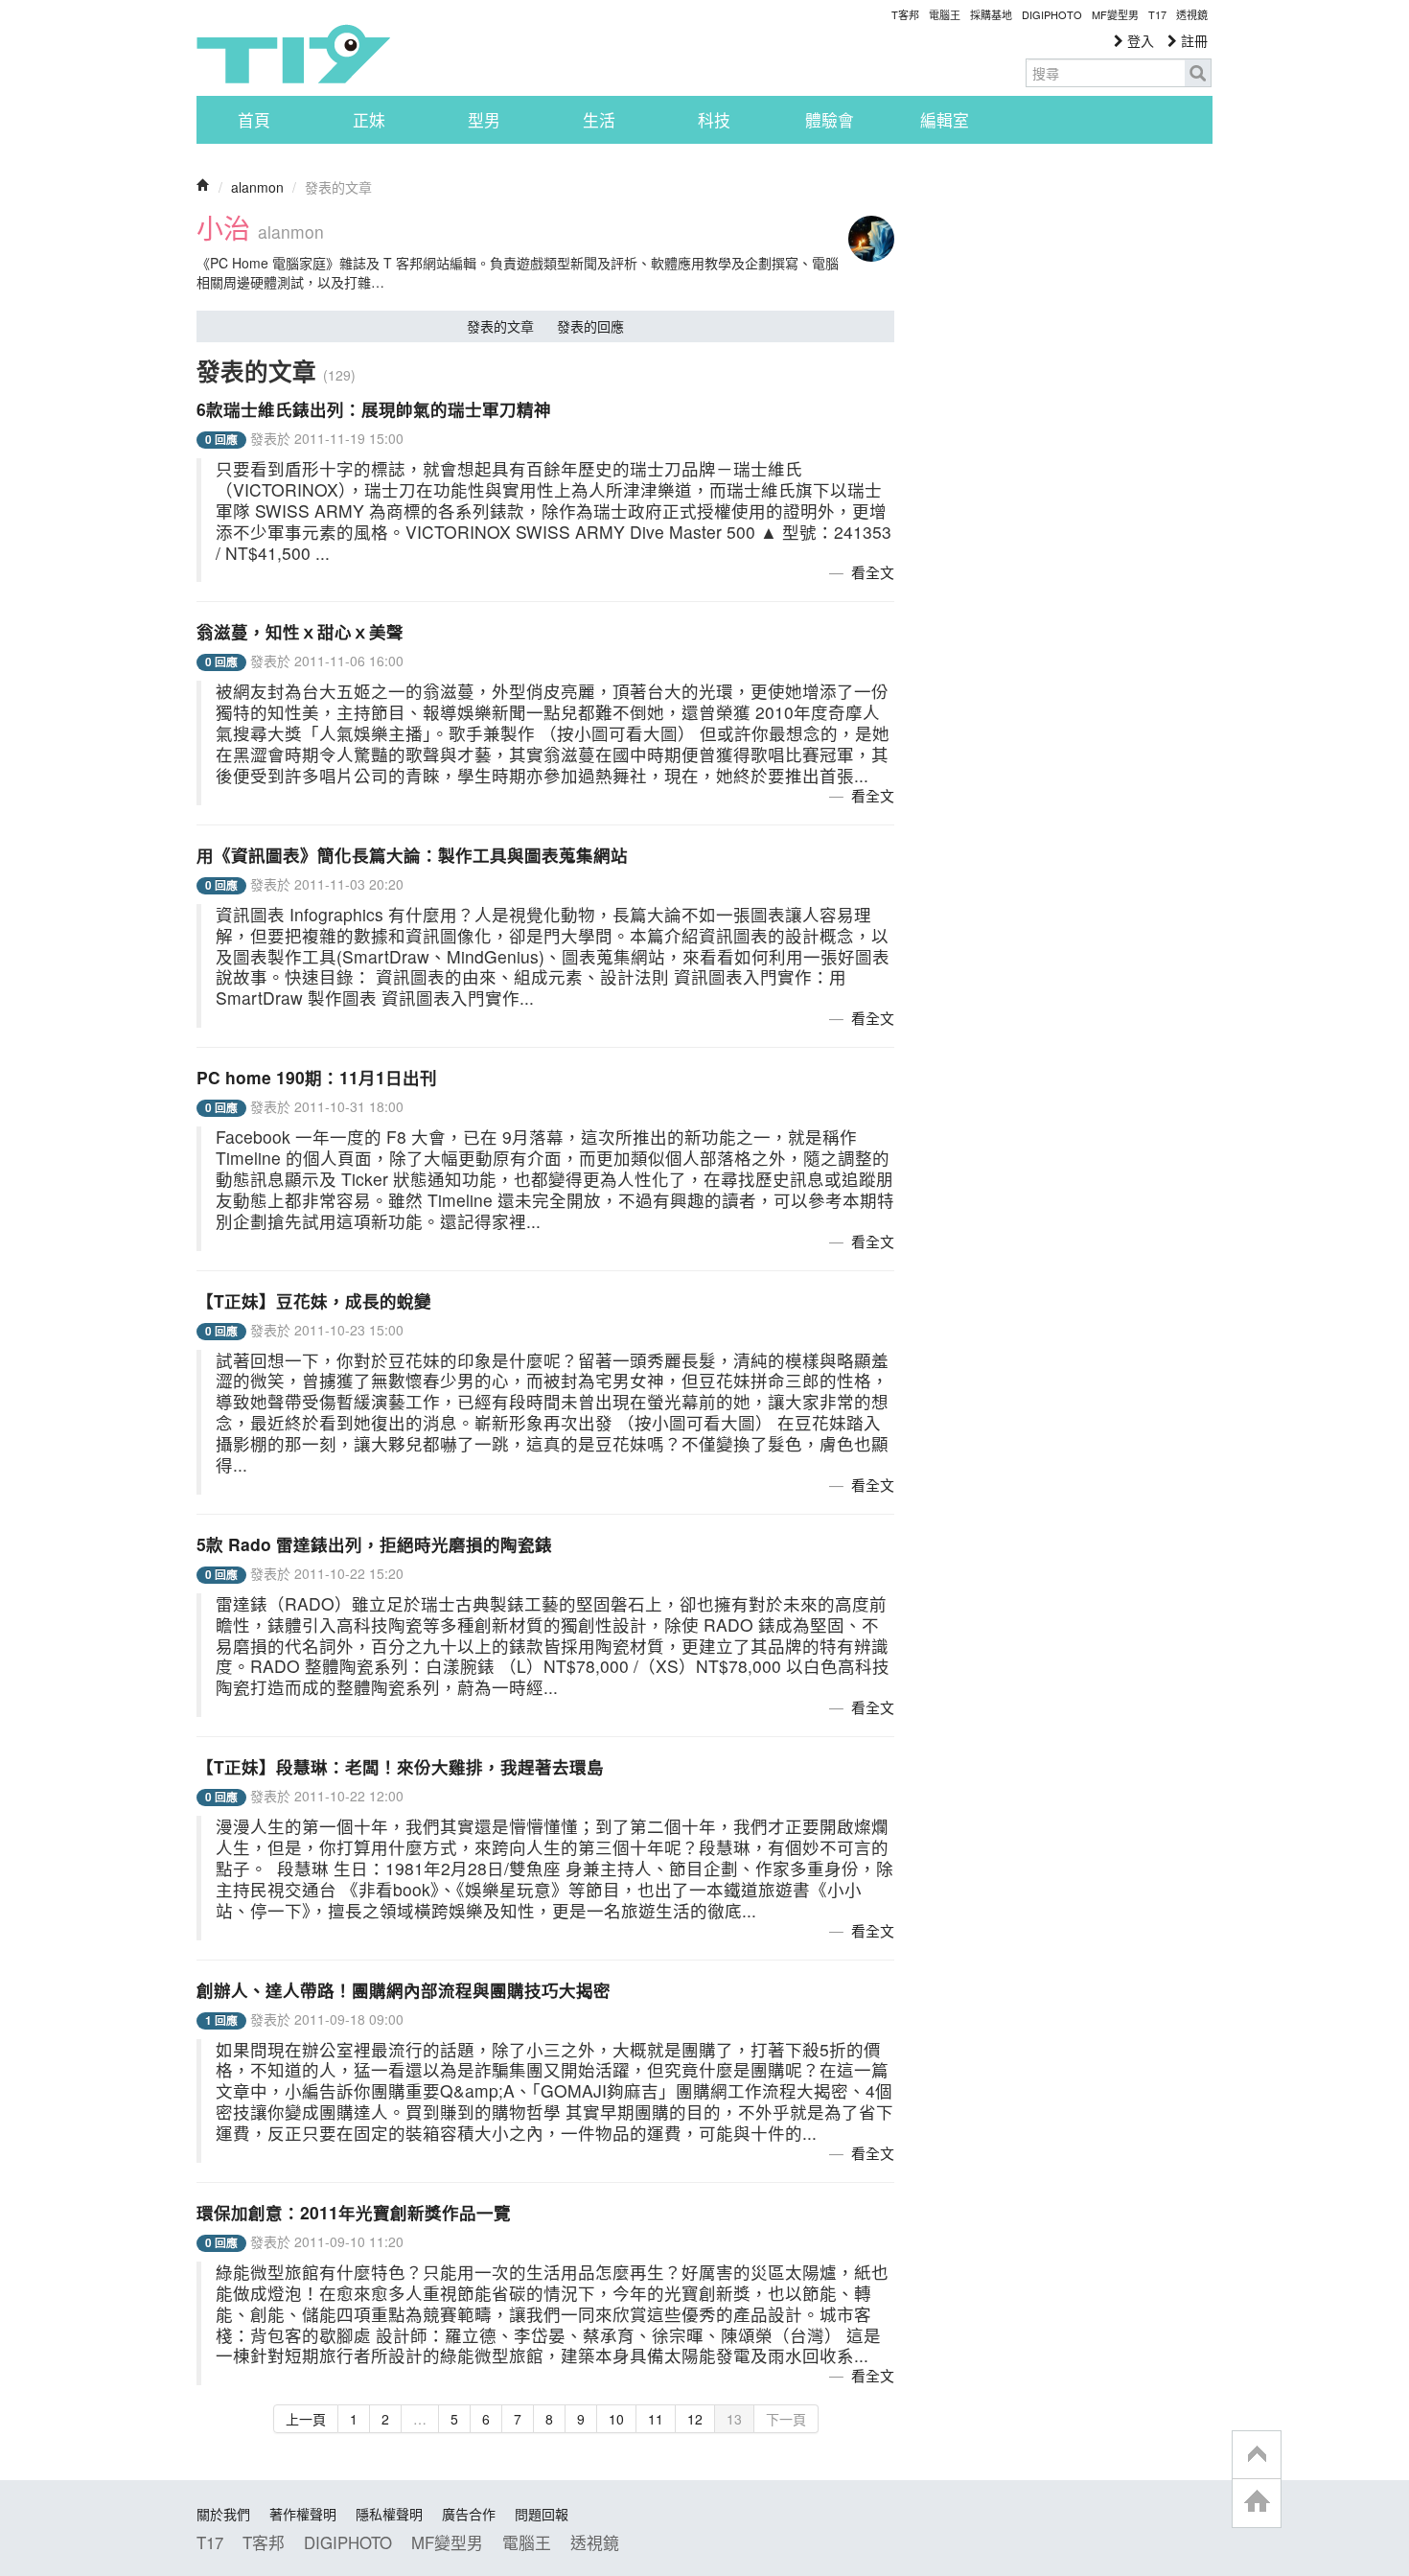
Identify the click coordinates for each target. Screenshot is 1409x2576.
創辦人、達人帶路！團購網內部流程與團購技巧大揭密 (404, 1990)
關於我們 (223, 2514)
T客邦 (905, 14)
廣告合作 (469, 2514)
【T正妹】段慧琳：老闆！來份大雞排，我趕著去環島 (400, 1766)
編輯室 (945, 120)
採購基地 (991, 14)
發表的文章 (500, 326)
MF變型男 (1115, 14)
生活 (599, 120)
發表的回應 (590, 326)
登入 (1139, 40)
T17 (293, 54)
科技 (714, 120)
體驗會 (830, 120)
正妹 (369, 120)
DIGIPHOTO (1052, 14)
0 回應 (221, 440)
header (1257, 2455)
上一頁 (306, 2419)
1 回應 (221, 2020)
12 (695, 2419)
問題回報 (542, 2514)
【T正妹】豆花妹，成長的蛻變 (314, 1300)
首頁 (254, 120)
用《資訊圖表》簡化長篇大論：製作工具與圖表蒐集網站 (412, 855)
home (1257, 2503)
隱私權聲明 (389, 2514)
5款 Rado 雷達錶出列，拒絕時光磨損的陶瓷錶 (374, 1544)
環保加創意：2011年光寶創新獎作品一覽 (354, 2212)
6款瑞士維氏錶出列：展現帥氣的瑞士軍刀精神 (374, 409)
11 (656, 2419)
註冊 (1192, 40)
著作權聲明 (303, 2514)
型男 (484, 120)
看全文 (873, 572)
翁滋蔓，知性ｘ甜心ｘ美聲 (300, 631)
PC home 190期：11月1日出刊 (317, 1077)
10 (616, 2419)
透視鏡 (1192, 14)
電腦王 (945, 14)
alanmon (257, 187)
